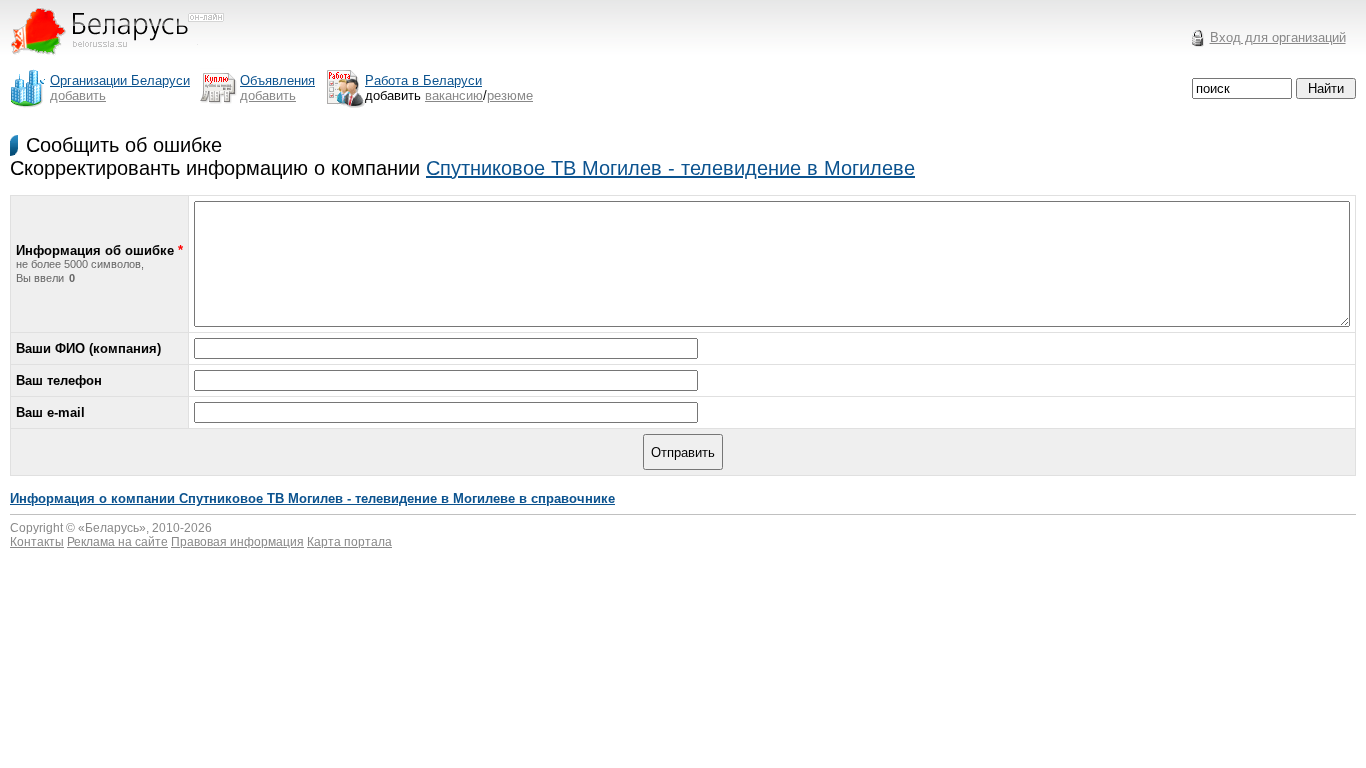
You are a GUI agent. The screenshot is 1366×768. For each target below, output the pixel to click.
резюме (510, 95)
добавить (78, 95)
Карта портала (349, 542)
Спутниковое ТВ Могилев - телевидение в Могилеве (670, 168)
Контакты (37, 542)
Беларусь (112, 528)
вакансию (454, 95)
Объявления (277, 80)
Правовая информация (237, 542)
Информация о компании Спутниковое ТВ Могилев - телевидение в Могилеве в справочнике (312, 498)
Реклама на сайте (117, 542)
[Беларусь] (129, 63)
